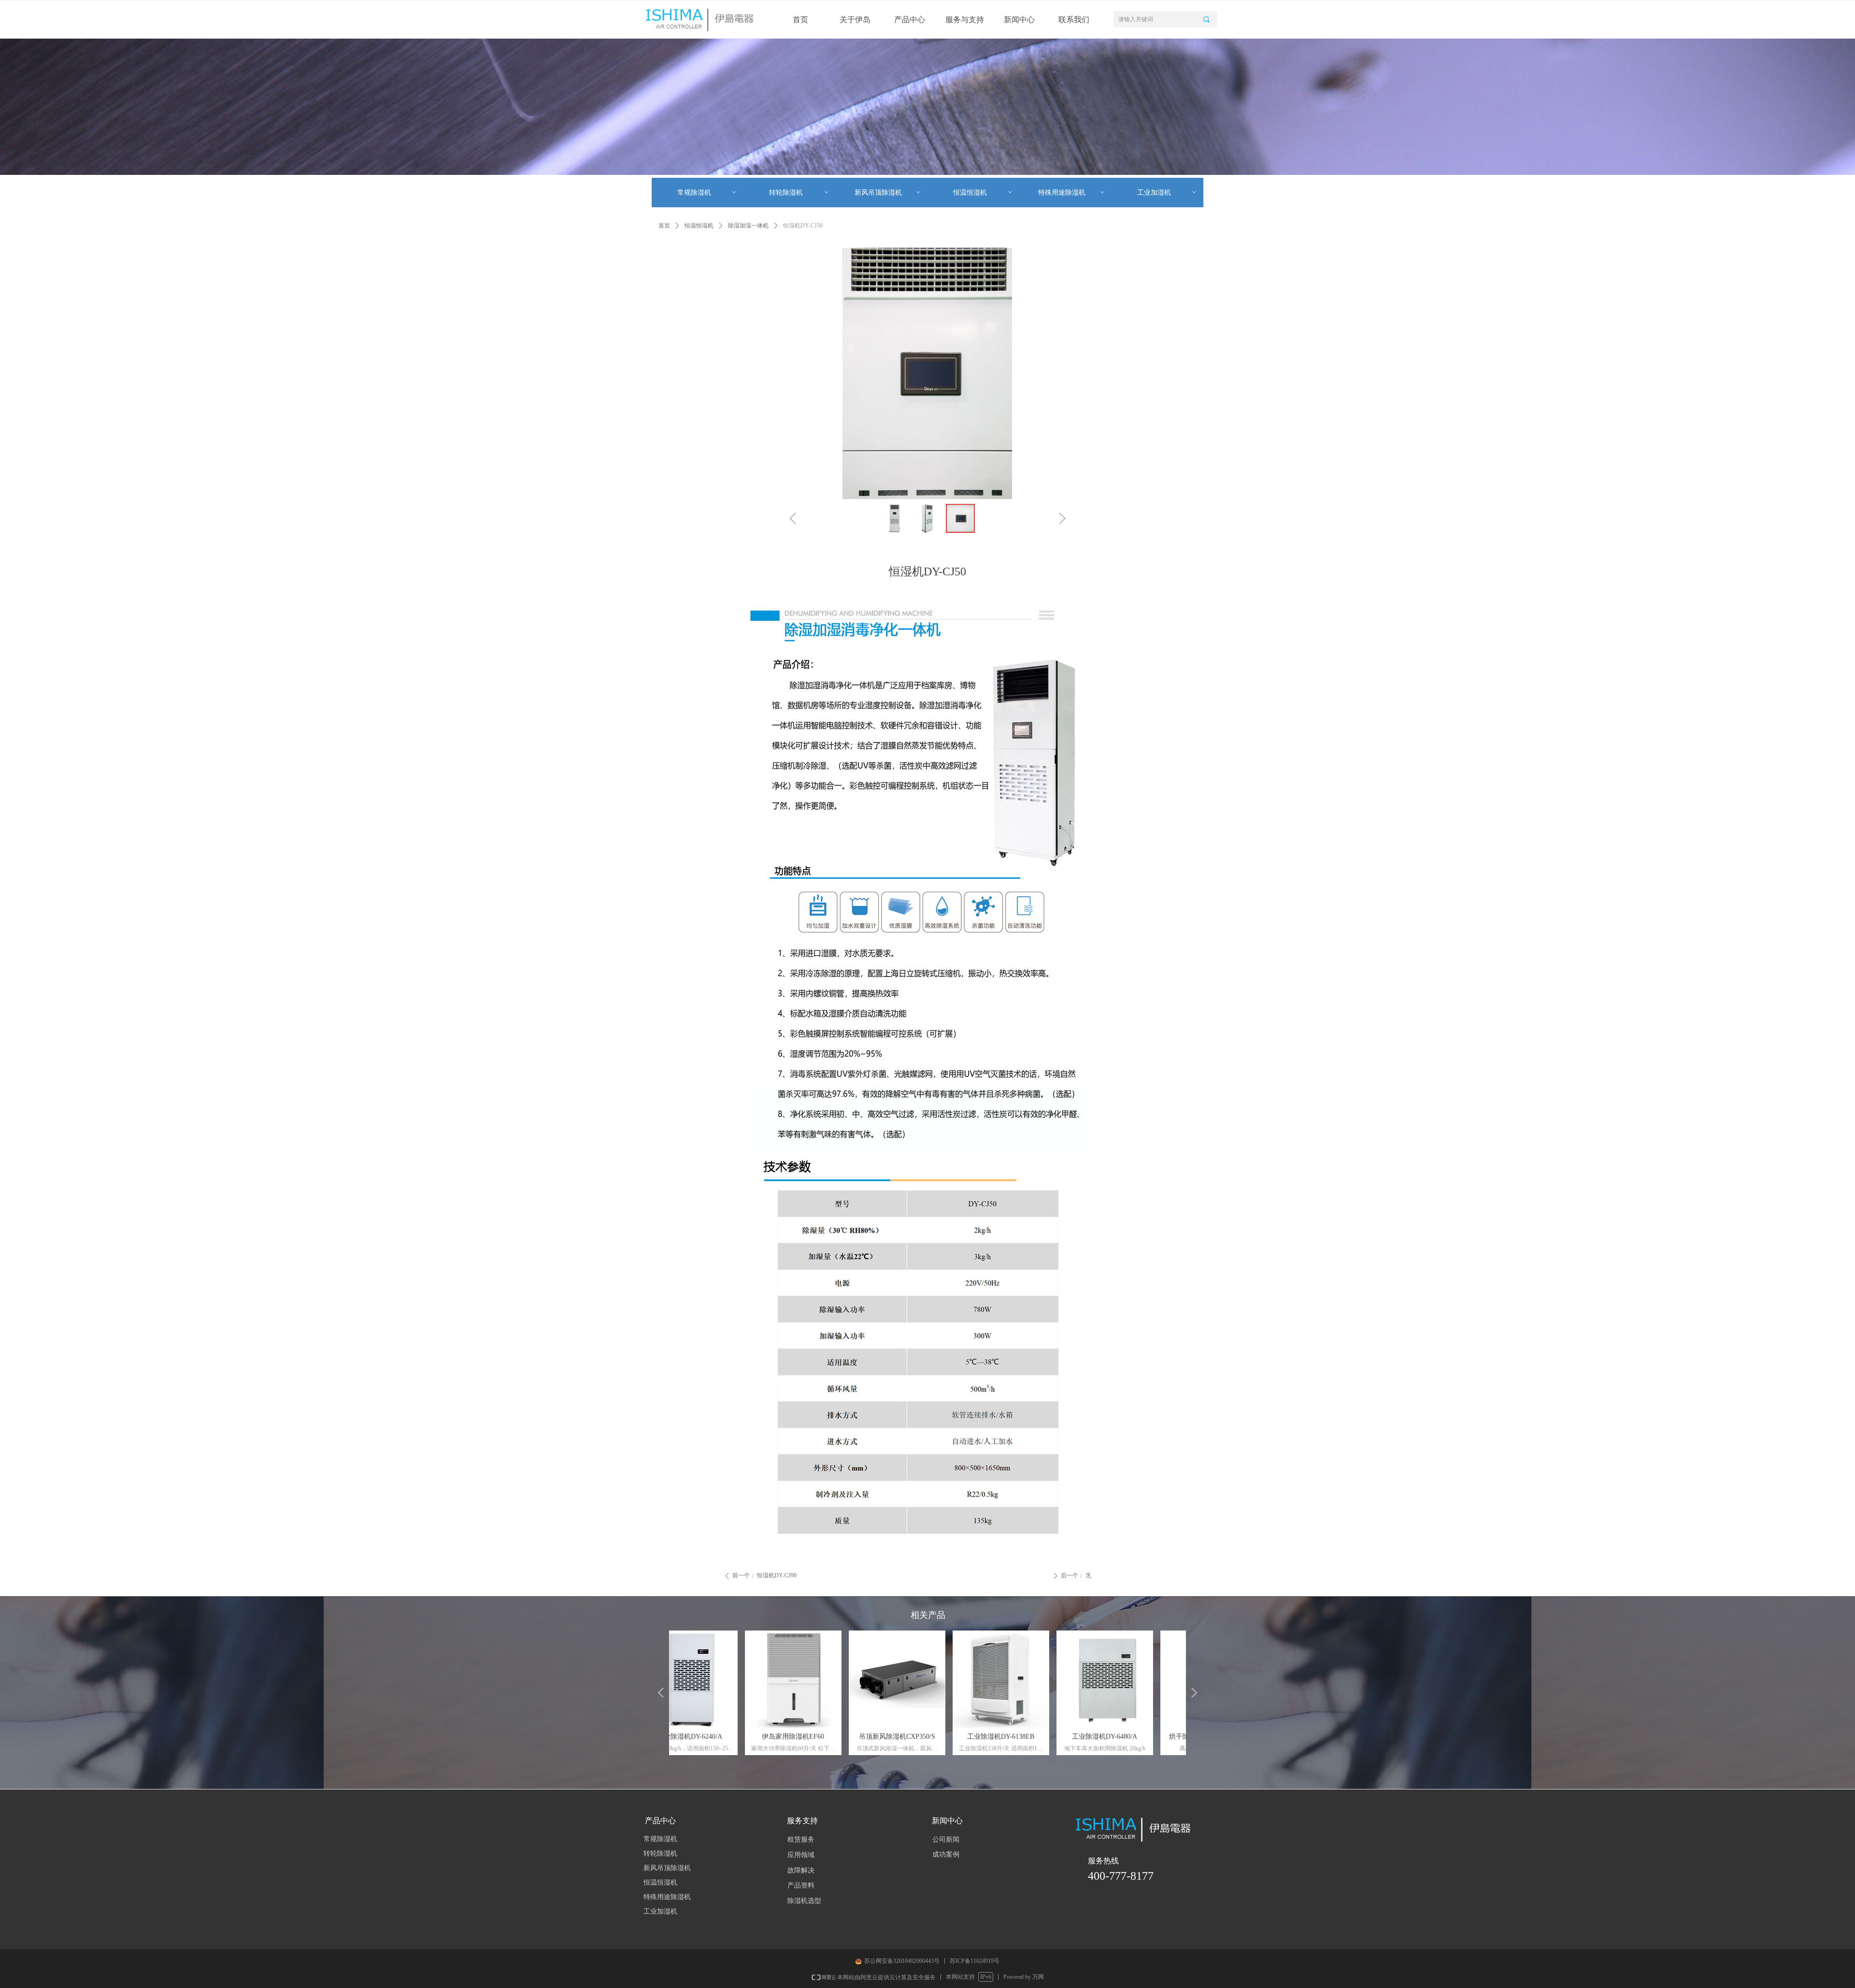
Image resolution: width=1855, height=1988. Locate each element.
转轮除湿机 (799, 193)
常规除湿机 (707, 193)
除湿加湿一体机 (748, 226)
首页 (664, 226)
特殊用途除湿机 (1072, 193)
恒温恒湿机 (983, 193)
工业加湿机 (1167, 193)
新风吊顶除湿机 (888, 193)
